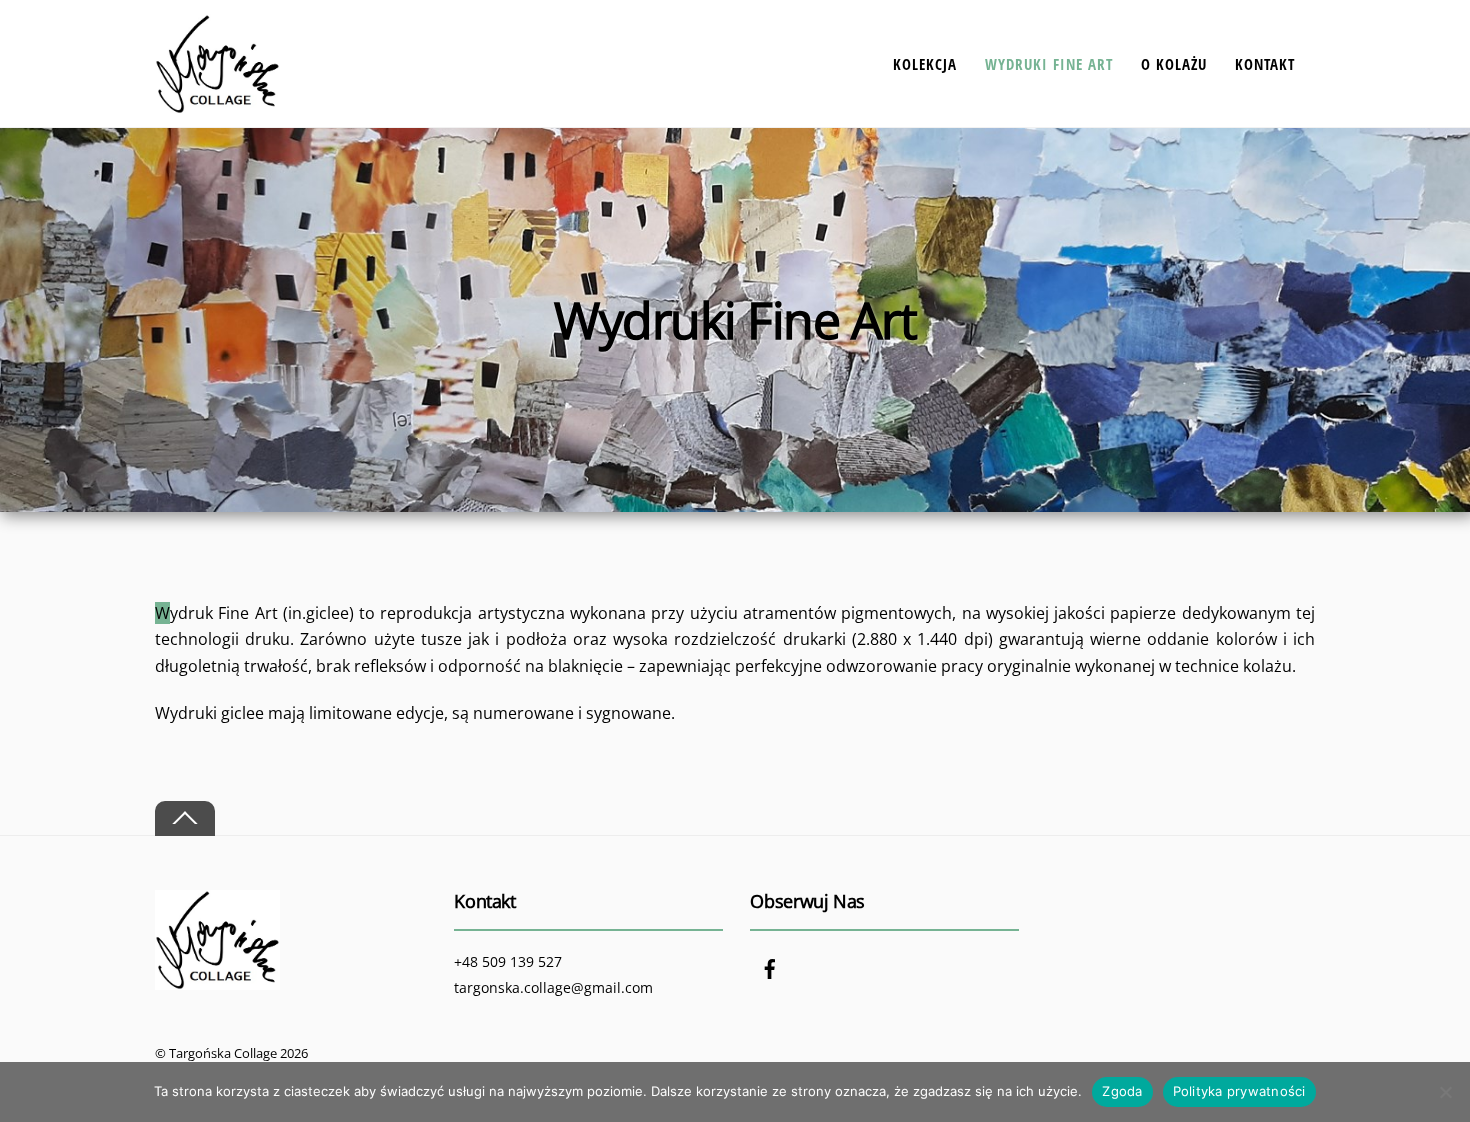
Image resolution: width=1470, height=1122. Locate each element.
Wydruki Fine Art (1049, 63)
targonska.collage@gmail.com (553, 987)
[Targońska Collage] (217, 103)
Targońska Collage (223, 1053)
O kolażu (1174, 63)
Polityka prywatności (1239, 1091)
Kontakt (1265, 63)
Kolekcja (925, 63)
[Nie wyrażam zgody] (1445, 1092)
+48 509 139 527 (508, 961)
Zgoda (1122, 1091)
